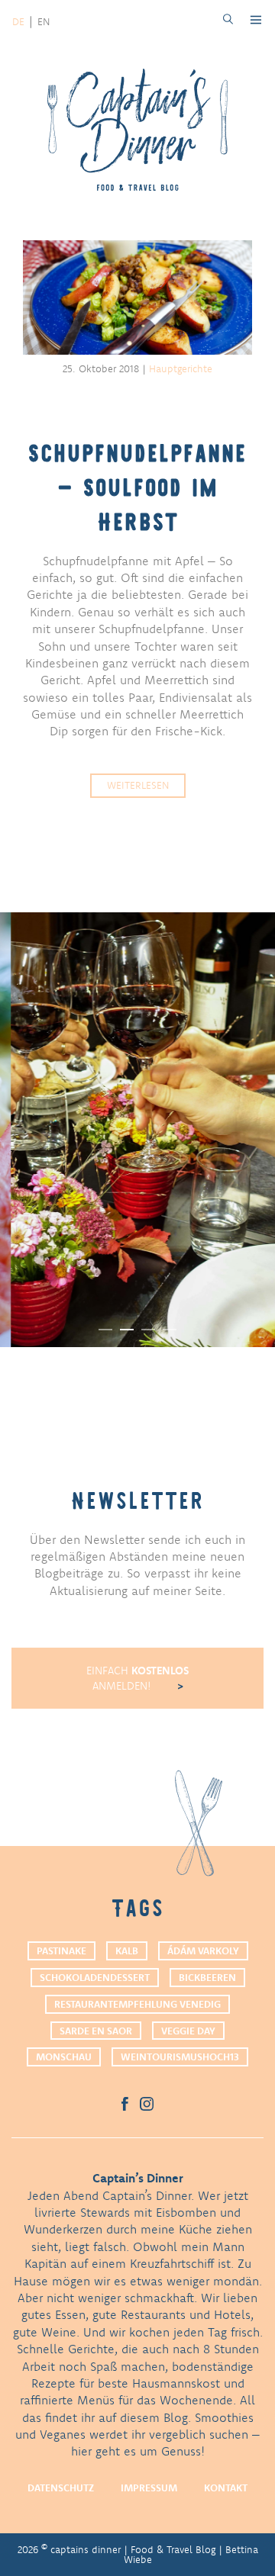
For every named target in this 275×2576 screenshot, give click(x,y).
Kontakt (226, 2488)
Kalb (127, 1950)
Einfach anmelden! (137, 1678)
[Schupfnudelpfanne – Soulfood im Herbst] (137, 299)
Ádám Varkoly (203, 1950)
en (44, 21)
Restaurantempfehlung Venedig (137, 2004)
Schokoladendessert (95, 1977)
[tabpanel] (137, 1130)
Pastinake (61, 1950)
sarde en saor (96, 2031)
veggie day (188, 2031)
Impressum (149, 2488)
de (18, 21)
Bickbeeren (207, 1977)
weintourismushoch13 (180, 2057)
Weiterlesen (138, 785)
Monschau (64, 2057)
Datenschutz (61, 2488)
